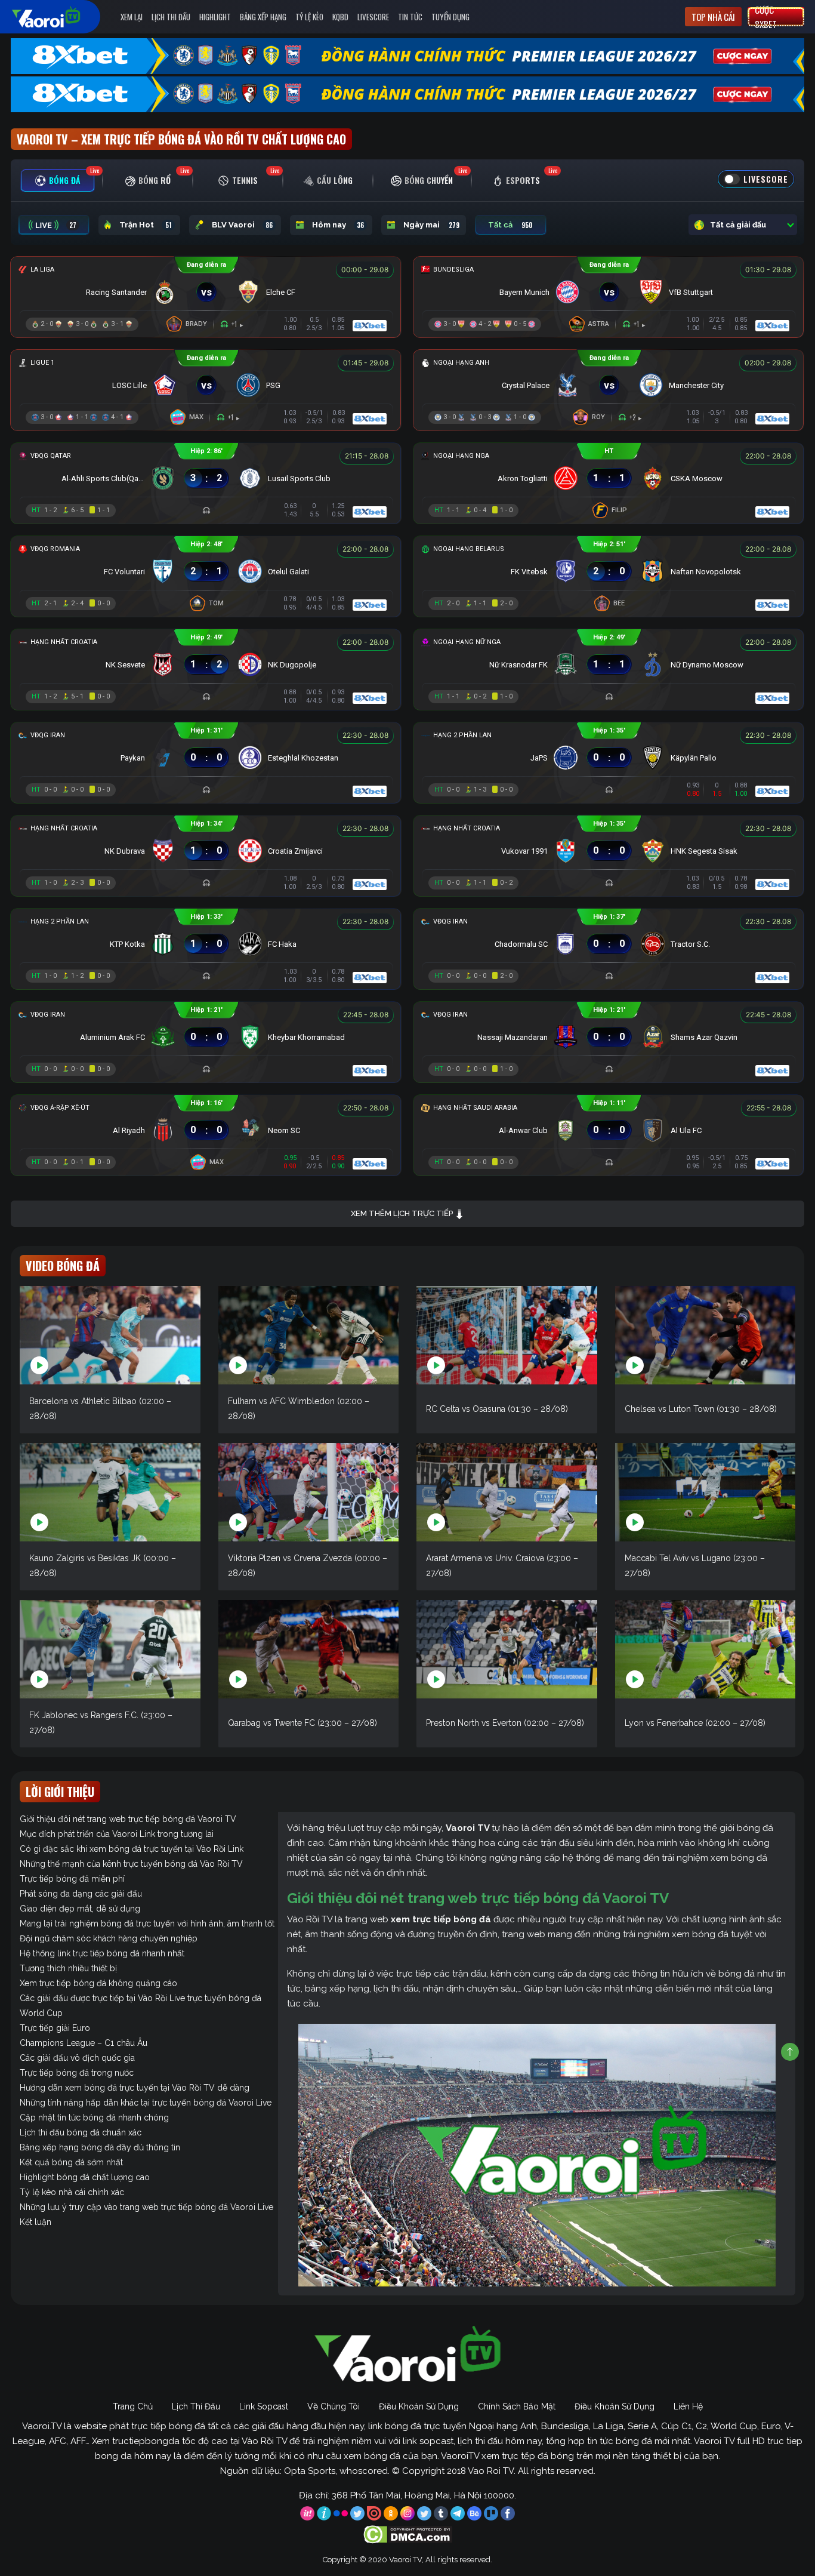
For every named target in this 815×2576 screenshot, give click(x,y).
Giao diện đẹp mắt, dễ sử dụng (80, 1909)
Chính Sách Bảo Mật (517, 2406)
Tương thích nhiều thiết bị (68, 1968)
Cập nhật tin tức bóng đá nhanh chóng (94, 2118)
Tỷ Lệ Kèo (309, 17)
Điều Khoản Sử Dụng (419, 2406)
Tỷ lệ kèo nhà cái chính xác (72, 2192)
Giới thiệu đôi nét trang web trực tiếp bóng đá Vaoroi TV (128, 1819)
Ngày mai (431, 225)
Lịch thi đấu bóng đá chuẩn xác (81, 2132)
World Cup (41, 2013)
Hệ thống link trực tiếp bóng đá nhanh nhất (102, 1953)
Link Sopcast (264, 2406)
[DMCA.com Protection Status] (408, 2534)
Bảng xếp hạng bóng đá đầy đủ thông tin (100, 2147)
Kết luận (35, 2222)
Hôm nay (338, 225)
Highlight (215, 17)
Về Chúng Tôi (334, 2406)
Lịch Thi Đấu (171, 17)
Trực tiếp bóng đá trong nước (77, 2073)
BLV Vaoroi (242, 225)
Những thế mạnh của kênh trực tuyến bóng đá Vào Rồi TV (131, 1864)
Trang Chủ (133, 2406)
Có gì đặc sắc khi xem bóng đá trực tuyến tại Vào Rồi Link (132, 1849)
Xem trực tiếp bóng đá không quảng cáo (98, 1983)
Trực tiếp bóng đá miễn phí (72, 1879)
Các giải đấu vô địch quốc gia (77, 2058)
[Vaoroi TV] (58, 17)
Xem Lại (132, 17)
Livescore (373, 17)
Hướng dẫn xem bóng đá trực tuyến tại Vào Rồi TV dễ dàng (135, 2088)
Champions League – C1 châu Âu (84, 2043)
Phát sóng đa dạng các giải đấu (81, 1894)
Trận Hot (146, 225)
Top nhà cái (713, 17)
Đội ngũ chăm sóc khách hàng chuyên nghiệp (109, 1938)
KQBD (340, 17)
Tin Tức (410, 17)
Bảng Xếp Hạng (263, 17)
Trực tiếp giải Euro (55, 2028)
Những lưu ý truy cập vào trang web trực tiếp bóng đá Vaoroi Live (146, 2207)
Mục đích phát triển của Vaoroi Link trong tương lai (117, 1834)
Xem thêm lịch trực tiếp (403, 1213)
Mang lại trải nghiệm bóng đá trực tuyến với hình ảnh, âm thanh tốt (147, 1923)
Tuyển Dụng (450, 17)
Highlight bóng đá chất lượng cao (85, 2177)
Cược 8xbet (766, 17)
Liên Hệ (688, 2406)
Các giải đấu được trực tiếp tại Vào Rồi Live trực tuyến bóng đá (141, 1998)
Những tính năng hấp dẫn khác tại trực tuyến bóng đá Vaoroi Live (146, 2103)
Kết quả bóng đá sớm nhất (71, 2162)
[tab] (58, 181)
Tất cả (510, 225)
